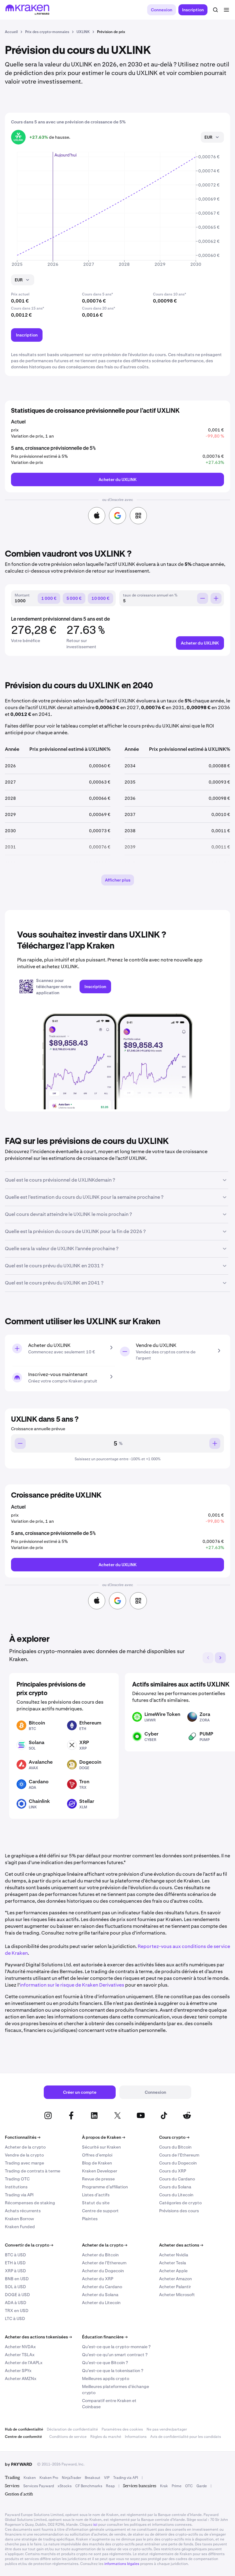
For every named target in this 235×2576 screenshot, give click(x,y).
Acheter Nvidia (174, 2255)
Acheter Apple (173, 2271)
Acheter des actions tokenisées (38, 2337)
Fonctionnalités (23, 2137)
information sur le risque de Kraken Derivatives (72, 1985)
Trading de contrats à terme (33, 2171)
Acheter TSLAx (20, 2355)
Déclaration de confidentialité (72, 2429)
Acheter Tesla (173, 2263)
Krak (164, 2486)
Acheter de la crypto (25, 2147)
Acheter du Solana (100, 2295)
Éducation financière (105, 2337)
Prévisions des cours (179, 2211)
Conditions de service (68, 2437)
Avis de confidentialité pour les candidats (186, 2437)
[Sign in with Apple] (97, 516)
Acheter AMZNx (21, 2379)
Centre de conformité (23, 2437)
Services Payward (39, 2486)
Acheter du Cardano (102, 2287)
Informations (136, 2437)
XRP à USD (15, 2271)
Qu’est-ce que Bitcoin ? (105, 2363)
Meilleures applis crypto (106, 2379)
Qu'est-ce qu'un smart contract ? (115, 2355)
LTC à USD (15, 2318)
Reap (110, 2486)
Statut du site (96, 2203)
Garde (202, 2486)
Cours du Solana (175, 2187)
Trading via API (19, 2195)
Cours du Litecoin (176, 2195)
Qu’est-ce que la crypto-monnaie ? (116, 2347)
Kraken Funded (20, 2227)
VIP (107, 2478)
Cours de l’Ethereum (179, 2155)
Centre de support (100, 2211)
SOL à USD (15, 2287)
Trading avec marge (24, 2163)
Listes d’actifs (96, 2195)
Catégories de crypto (180, 2203)
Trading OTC (17, 2179)
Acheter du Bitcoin (100, 2255)
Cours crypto (174, 2137)
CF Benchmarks (89, 2486)
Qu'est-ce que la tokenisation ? (113, 2371)
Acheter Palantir (175, 2287)
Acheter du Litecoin (101, 2303)
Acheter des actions (181, 2245)
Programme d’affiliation (105, 2187)
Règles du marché (106, 2437)
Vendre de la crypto (24, 2155)
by (19, 2464)
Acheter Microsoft (177, 2295)
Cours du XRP (173, 2171)
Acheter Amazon (175, 2279)
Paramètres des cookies (122, 2429)
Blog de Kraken (97, 2163)
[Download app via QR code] (138, 516)
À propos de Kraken (104, 2137)
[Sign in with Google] (117, 516)
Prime (177, 2486)
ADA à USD (16, 2303)
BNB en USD (17, 2279)
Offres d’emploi (97, 2155)
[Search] (215, 10)
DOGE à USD (17, 2295)
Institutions (16, 2187)
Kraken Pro (49, 2478)
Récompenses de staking (30, 2203)
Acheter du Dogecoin (103, 2271)
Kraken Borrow (19, 2219)
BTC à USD (15, 2255)
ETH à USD (15, 2263)
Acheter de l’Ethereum (104, 2263)
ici (95, 2525)
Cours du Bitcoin (175, 2147)
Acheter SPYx (18, 2371)
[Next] (220, 1658)
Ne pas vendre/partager (167, 2429)
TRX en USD (17, 2311)
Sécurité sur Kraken (101, 2147)
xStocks (65, 2486)
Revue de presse (98, 2179)
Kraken (30, 2478)
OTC (189, 2486)
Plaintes (90, 2219)
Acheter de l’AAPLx (24, 2363)
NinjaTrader (71, 2478)
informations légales (122, 2564)
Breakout (93, 2478)
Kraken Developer (100, 2171)
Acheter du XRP (98, 2279)
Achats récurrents (23, 2211)
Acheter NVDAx (20, 2347)
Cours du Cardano (177, 2179)
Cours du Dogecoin (178, 2163)
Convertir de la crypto (29, 2245)
